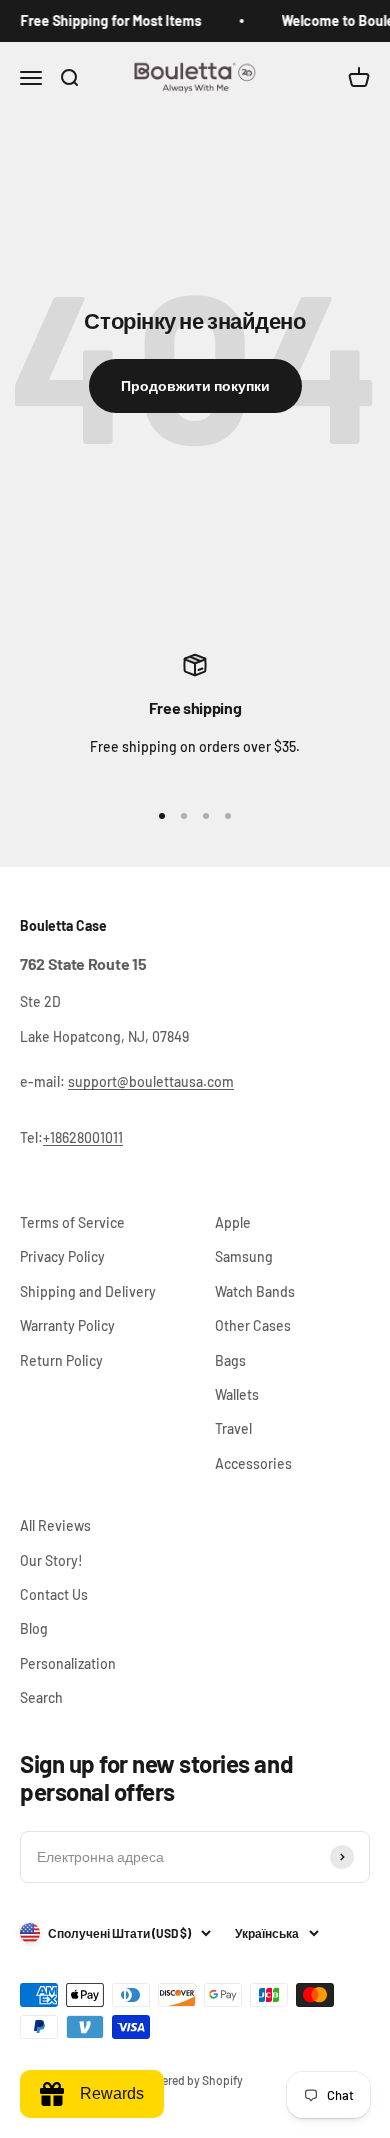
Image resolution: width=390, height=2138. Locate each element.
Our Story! (51, 1560)
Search (41, 1697)
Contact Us (54, 1594)
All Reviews (55, 1525)
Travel (233, 1428)
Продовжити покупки (195, 385)
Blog (34, 1628)
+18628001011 (83, 1137)
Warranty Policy (67, 1325)
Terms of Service (72, 1222)
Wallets (237, 1394)
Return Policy (61, 1360)
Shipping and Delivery (88, 1291)
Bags (230, 1360)
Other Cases (253, 1325)
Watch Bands (255, 1291)
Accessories (253, 1463)
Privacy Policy (62, 1256)
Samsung (244, 1256)
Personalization (68, 1663)
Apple (233, 1222)
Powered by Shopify (191, 2080)
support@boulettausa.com (151, 1081)
